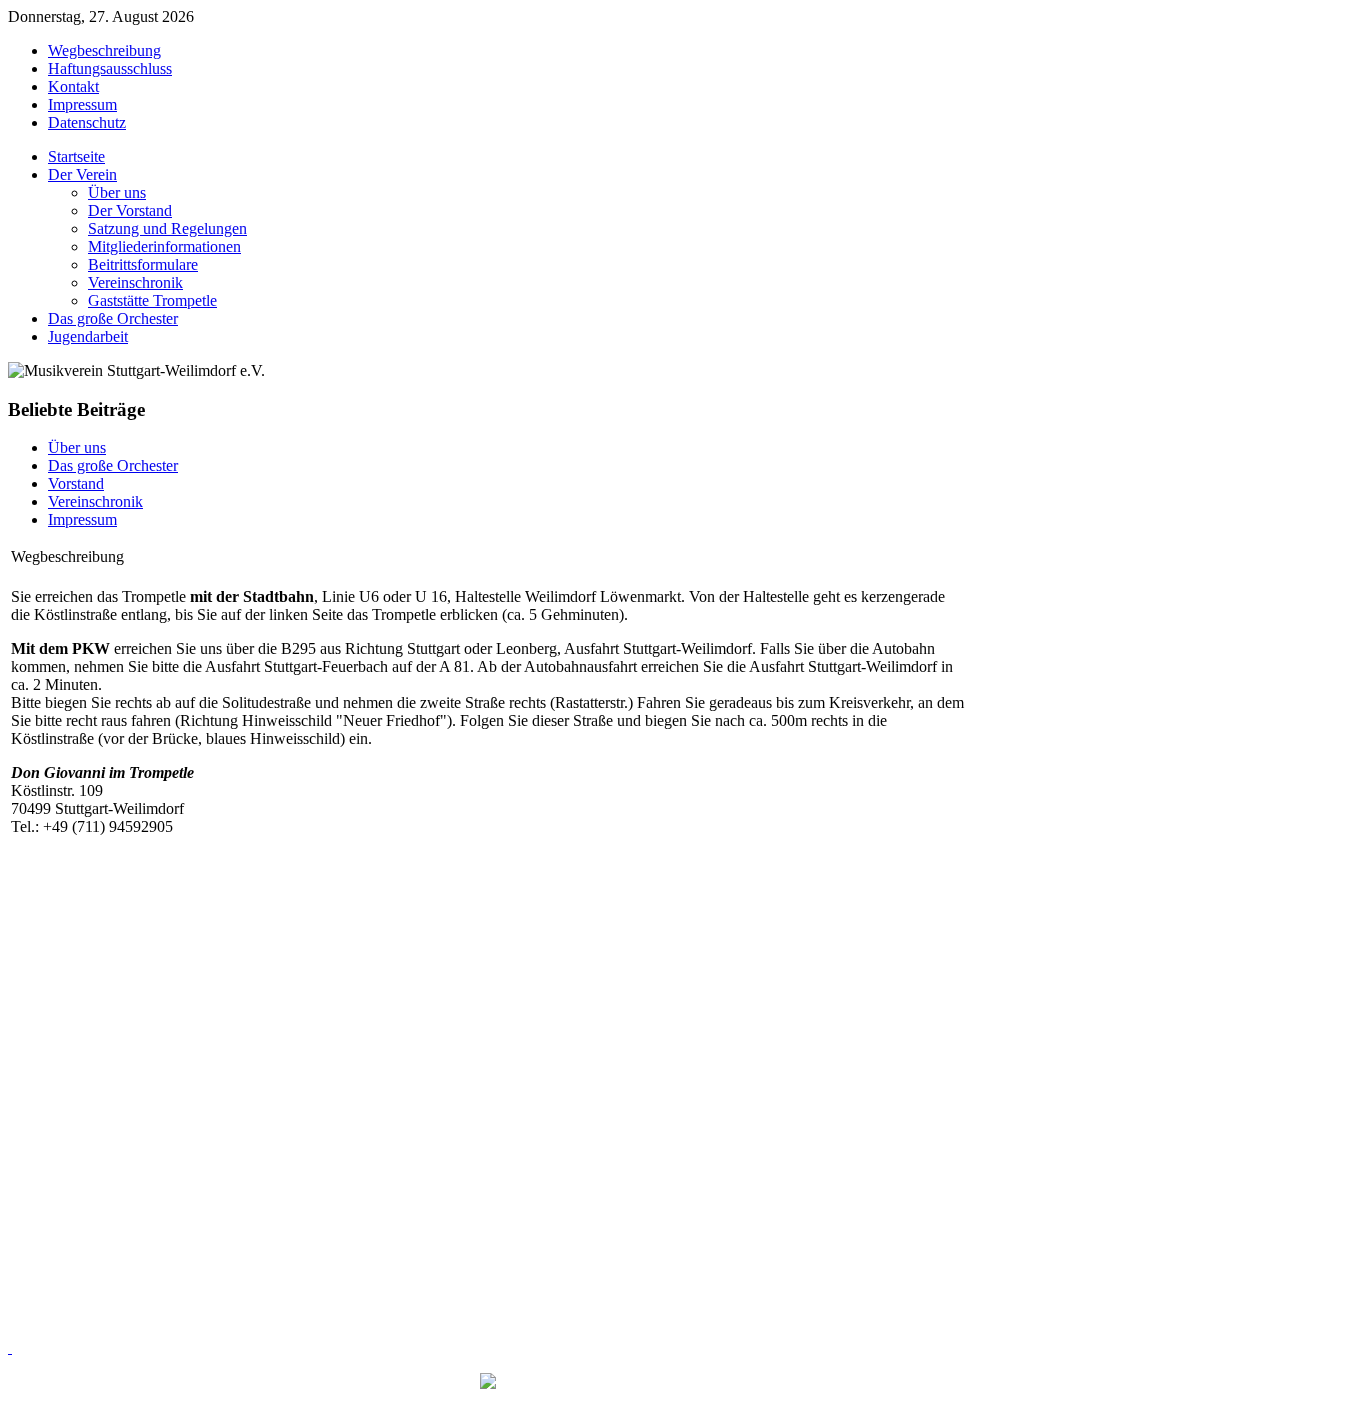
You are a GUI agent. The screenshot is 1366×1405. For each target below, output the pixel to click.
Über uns (77, 447)
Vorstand (76, 483)
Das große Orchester (113, 465)
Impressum (82, 519)
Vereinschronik (95, 501)
